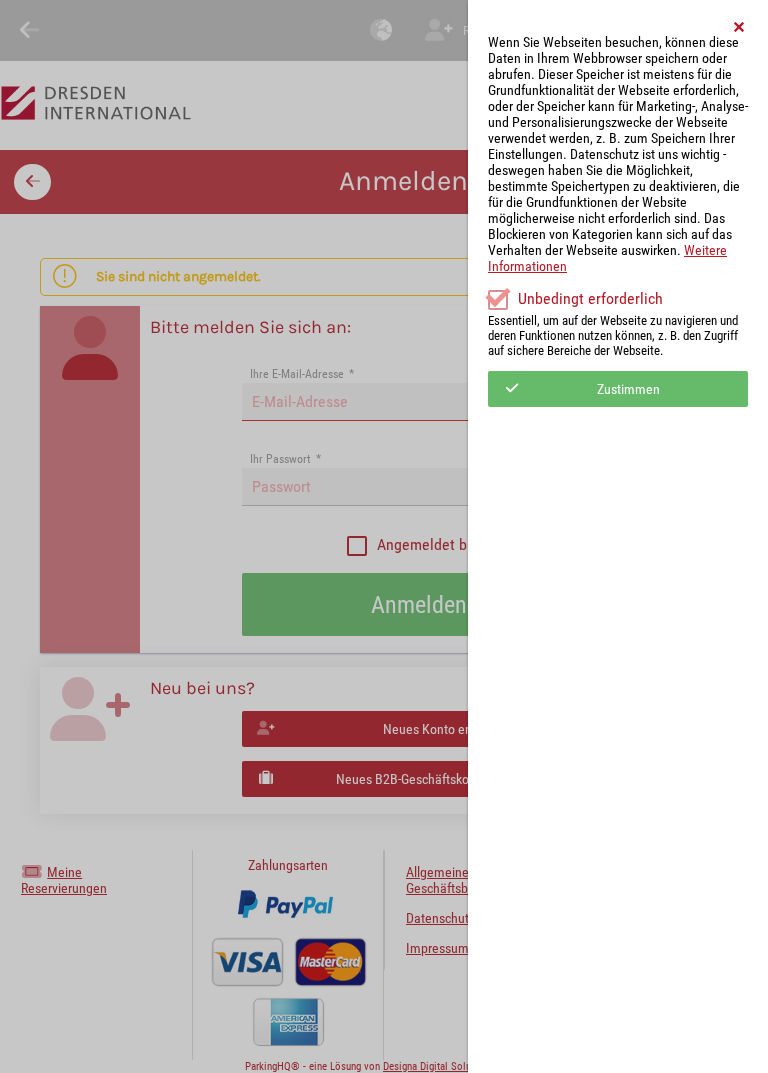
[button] (740, 27)
